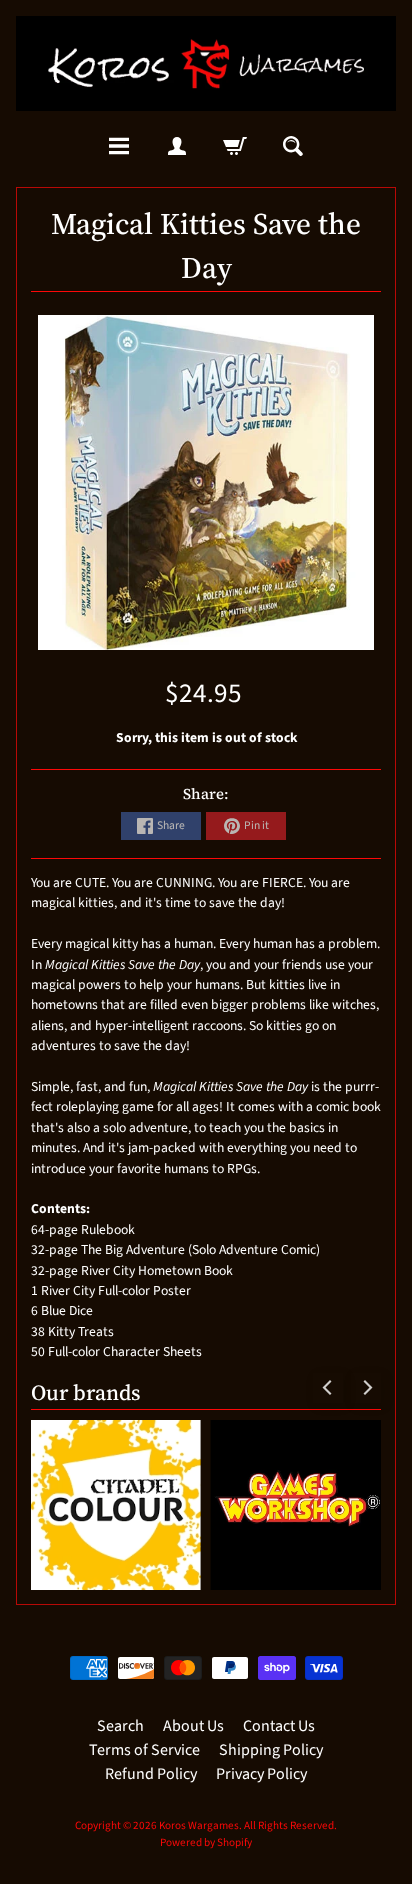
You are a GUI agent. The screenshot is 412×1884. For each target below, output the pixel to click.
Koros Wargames (199, 1825)
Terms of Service (144, 1750)
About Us (193, 1726)
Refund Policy (151, 1774)
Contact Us (279, 1726)
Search (120, 1726)
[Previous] (328, 1388)
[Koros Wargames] (206, 63)
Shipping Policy (271, 1750)
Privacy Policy (261, 1774)
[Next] (366, 1388)
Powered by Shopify (206, 1842)
